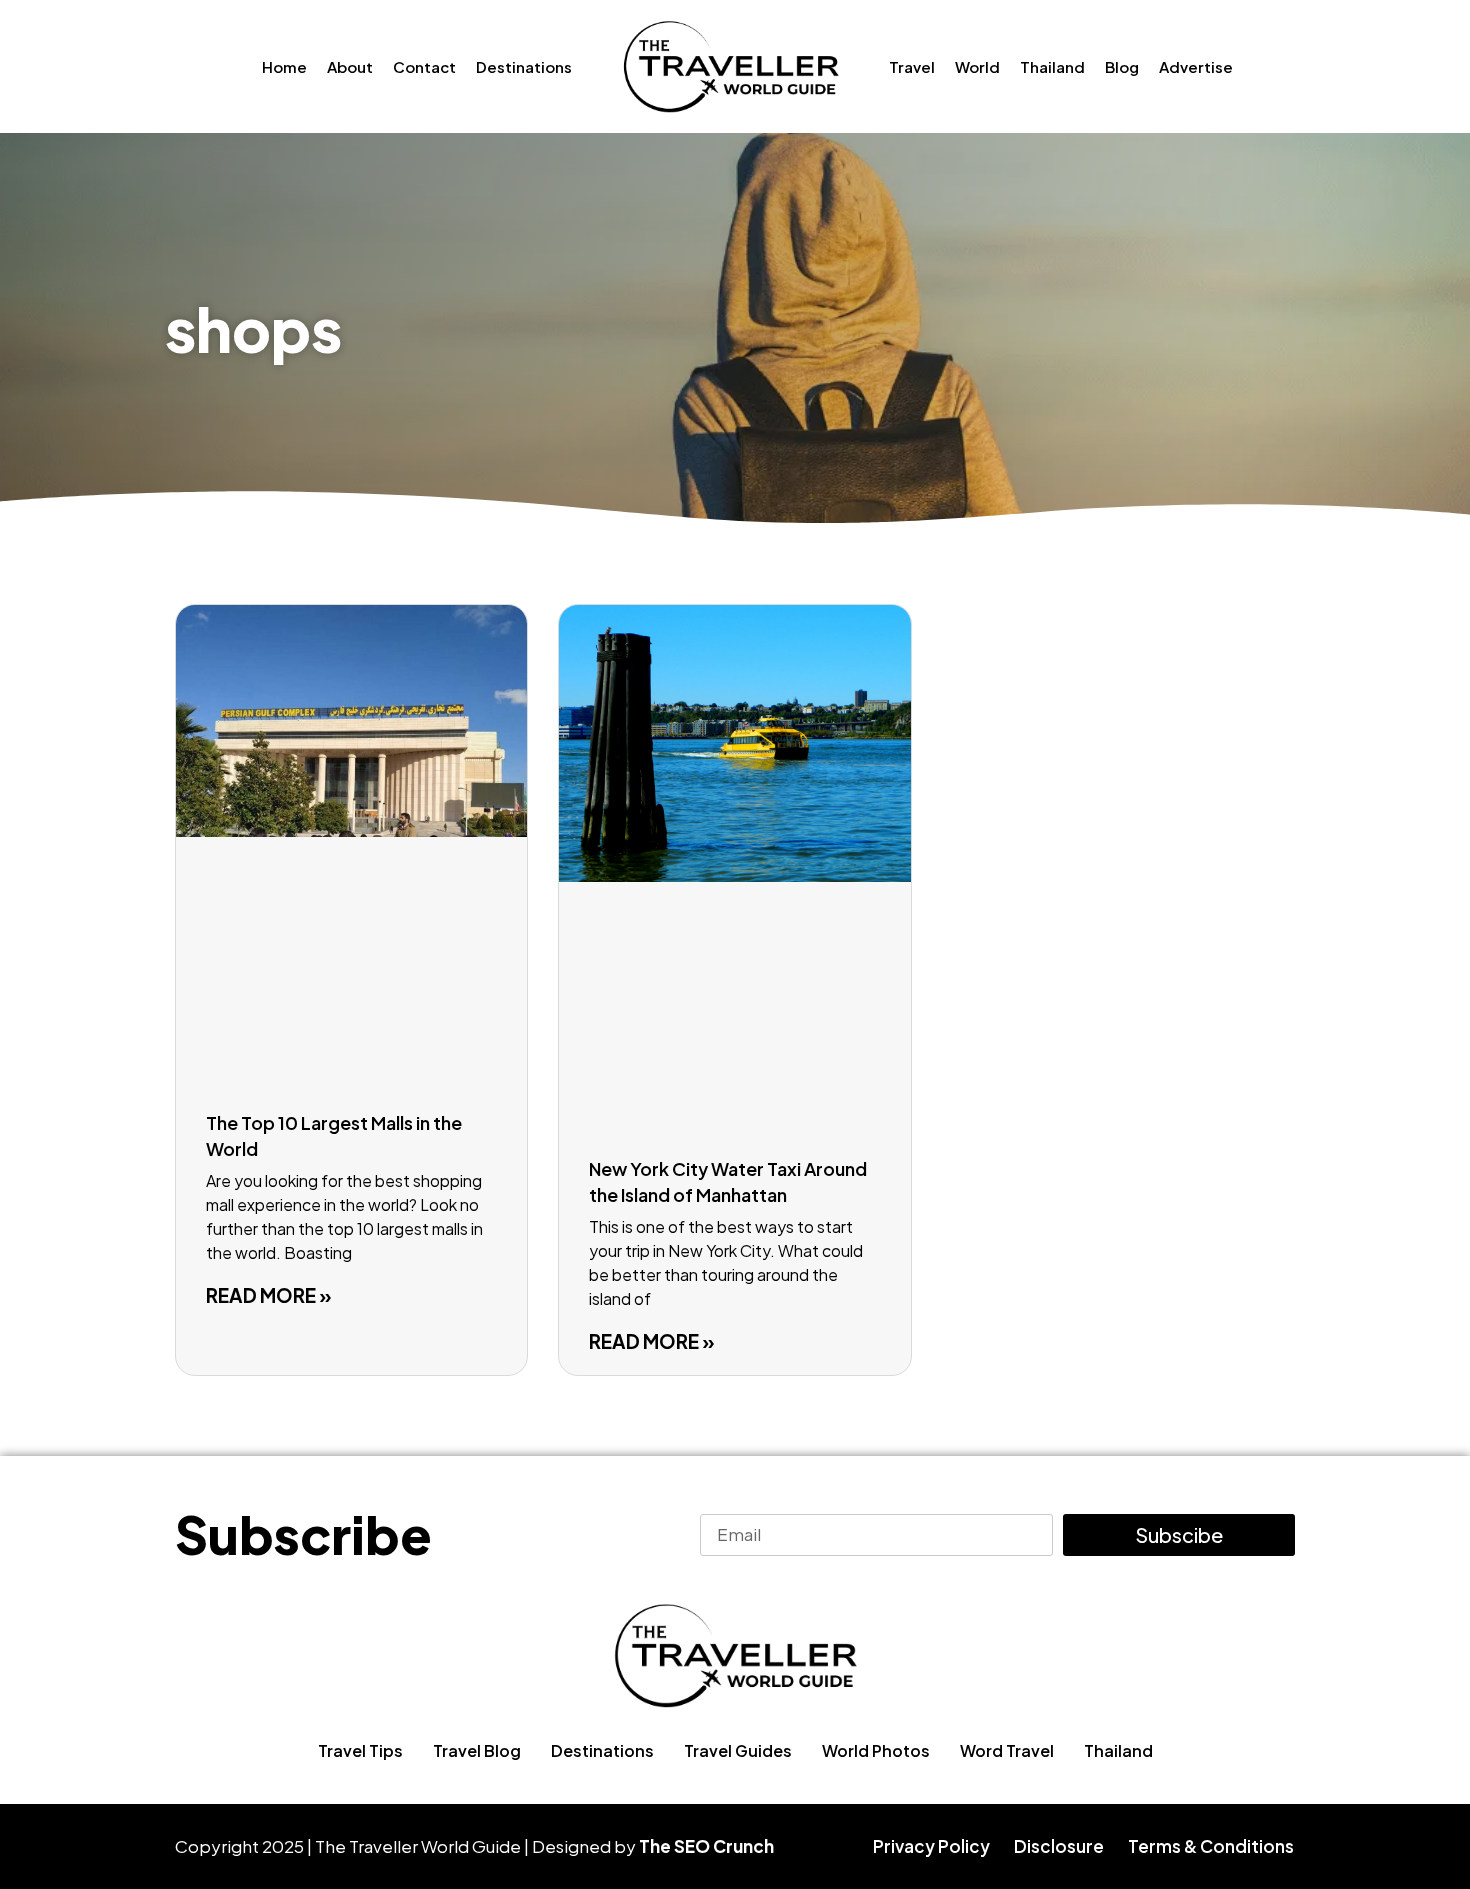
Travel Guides (738, 1750)
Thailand (1052, 66)
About (350, 66)
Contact (424, 66)
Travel (912, 66)
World (977, 66)
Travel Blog (477, 1750)
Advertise (1196, 66)
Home (284, 66)
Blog (1122, 66)
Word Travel (1007, 1750)
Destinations (524, 66)
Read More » (269, 1295)
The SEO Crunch (706, 1846)
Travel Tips (360, 1750)
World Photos (876, 1750)
